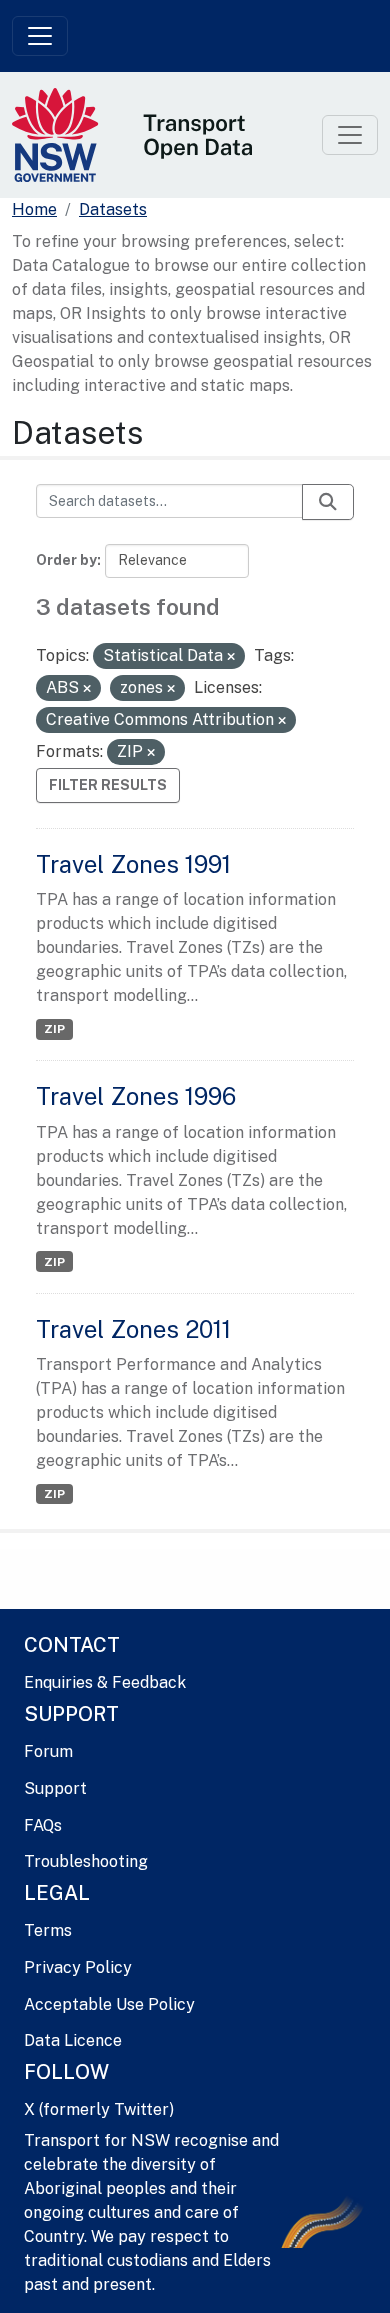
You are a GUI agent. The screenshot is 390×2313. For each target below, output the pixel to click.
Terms (48, 1930)
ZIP (54, 1029)
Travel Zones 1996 (136, 1096)
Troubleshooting (86, 1861)
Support (55, 1788)
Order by (66, 560)
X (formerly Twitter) (99, 2109)
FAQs (43, 1825)
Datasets (113, 209)
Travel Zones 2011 (133, 1329)
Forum (48, 1751)
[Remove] (231, 657)
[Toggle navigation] (40, 36)
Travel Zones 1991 (133, 864)
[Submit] (328, 502)
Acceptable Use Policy (109, 2004)
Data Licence (73, 2040)
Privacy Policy (78, 1967)
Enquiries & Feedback (105, 1682)
